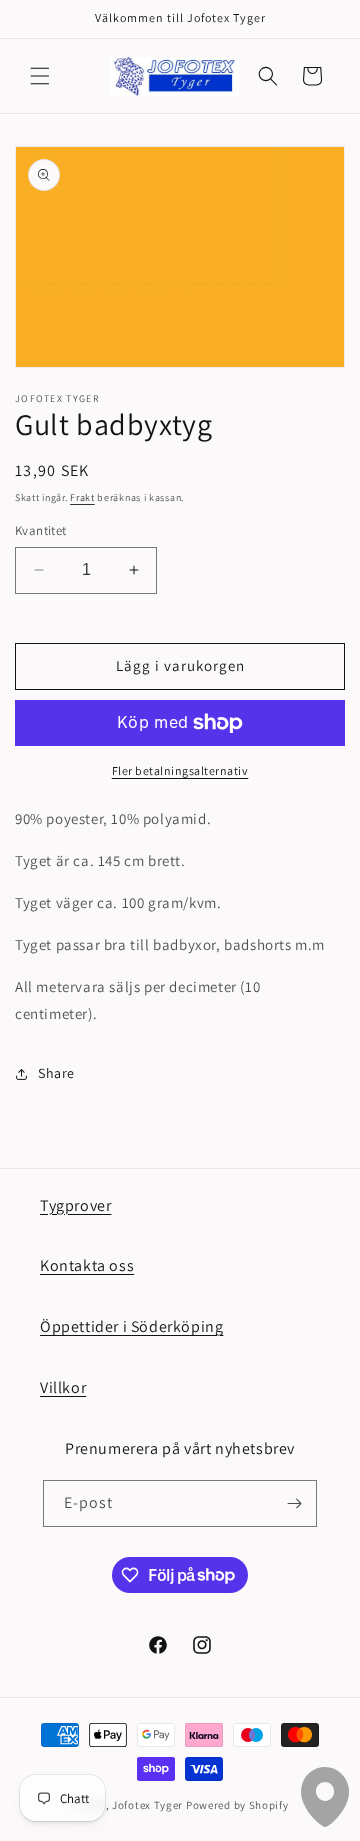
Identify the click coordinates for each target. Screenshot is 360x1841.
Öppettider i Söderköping (131, 1326)
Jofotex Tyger (147, 1805)
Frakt (82, 497)
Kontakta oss (87, 1265)
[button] (40, 76)
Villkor (63, 1387)
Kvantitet (41, 530)
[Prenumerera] (294, 1503)
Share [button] (56, 1073)
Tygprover (75, 1205)
